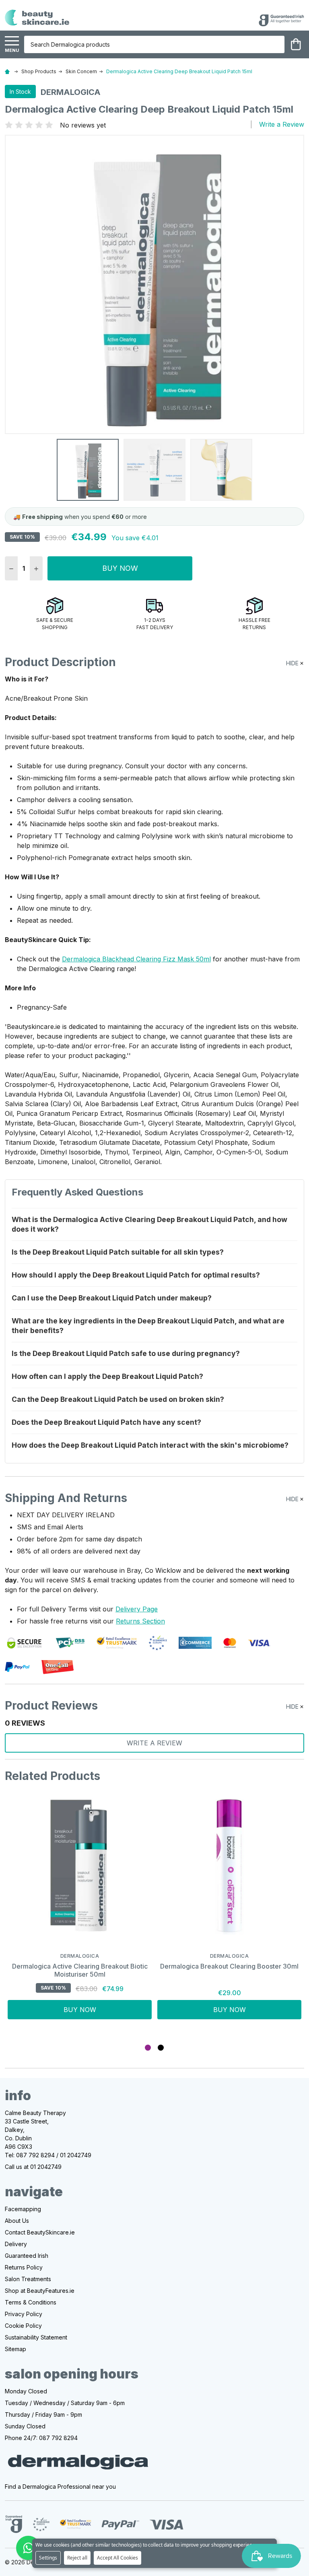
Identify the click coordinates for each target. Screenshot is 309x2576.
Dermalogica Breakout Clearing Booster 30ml (229, 1966)
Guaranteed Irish (27, 2256)
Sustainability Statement (36, 2337)
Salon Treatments (28, 2279)
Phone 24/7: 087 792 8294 (41, 2438)
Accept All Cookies (117, 2558)
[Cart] (296, 44)
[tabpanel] (80, 1913)
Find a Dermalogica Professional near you (60, 2486)
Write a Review (282, 124)
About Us (17, 2221)
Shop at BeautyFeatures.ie (40, 2291)
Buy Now (120, 568)
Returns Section (140, 1621)
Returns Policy (24, 2267)
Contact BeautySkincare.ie (40, 2232)
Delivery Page (137, 1609)
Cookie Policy (23, 2326)
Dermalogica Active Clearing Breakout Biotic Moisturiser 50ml (80, 1970)
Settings (48, 2558)
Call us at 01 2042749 (33, 2167)
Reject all (77, 2558)
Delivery (16, 2244)
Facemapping (23, 2209)
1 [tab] (148, 2048)
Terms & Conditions (31, 2302)
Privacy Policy (24, 2314)
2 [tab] (161, 2048)
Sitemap (15, 2349)
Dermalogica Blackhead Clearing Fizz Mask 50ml (136, 959)
